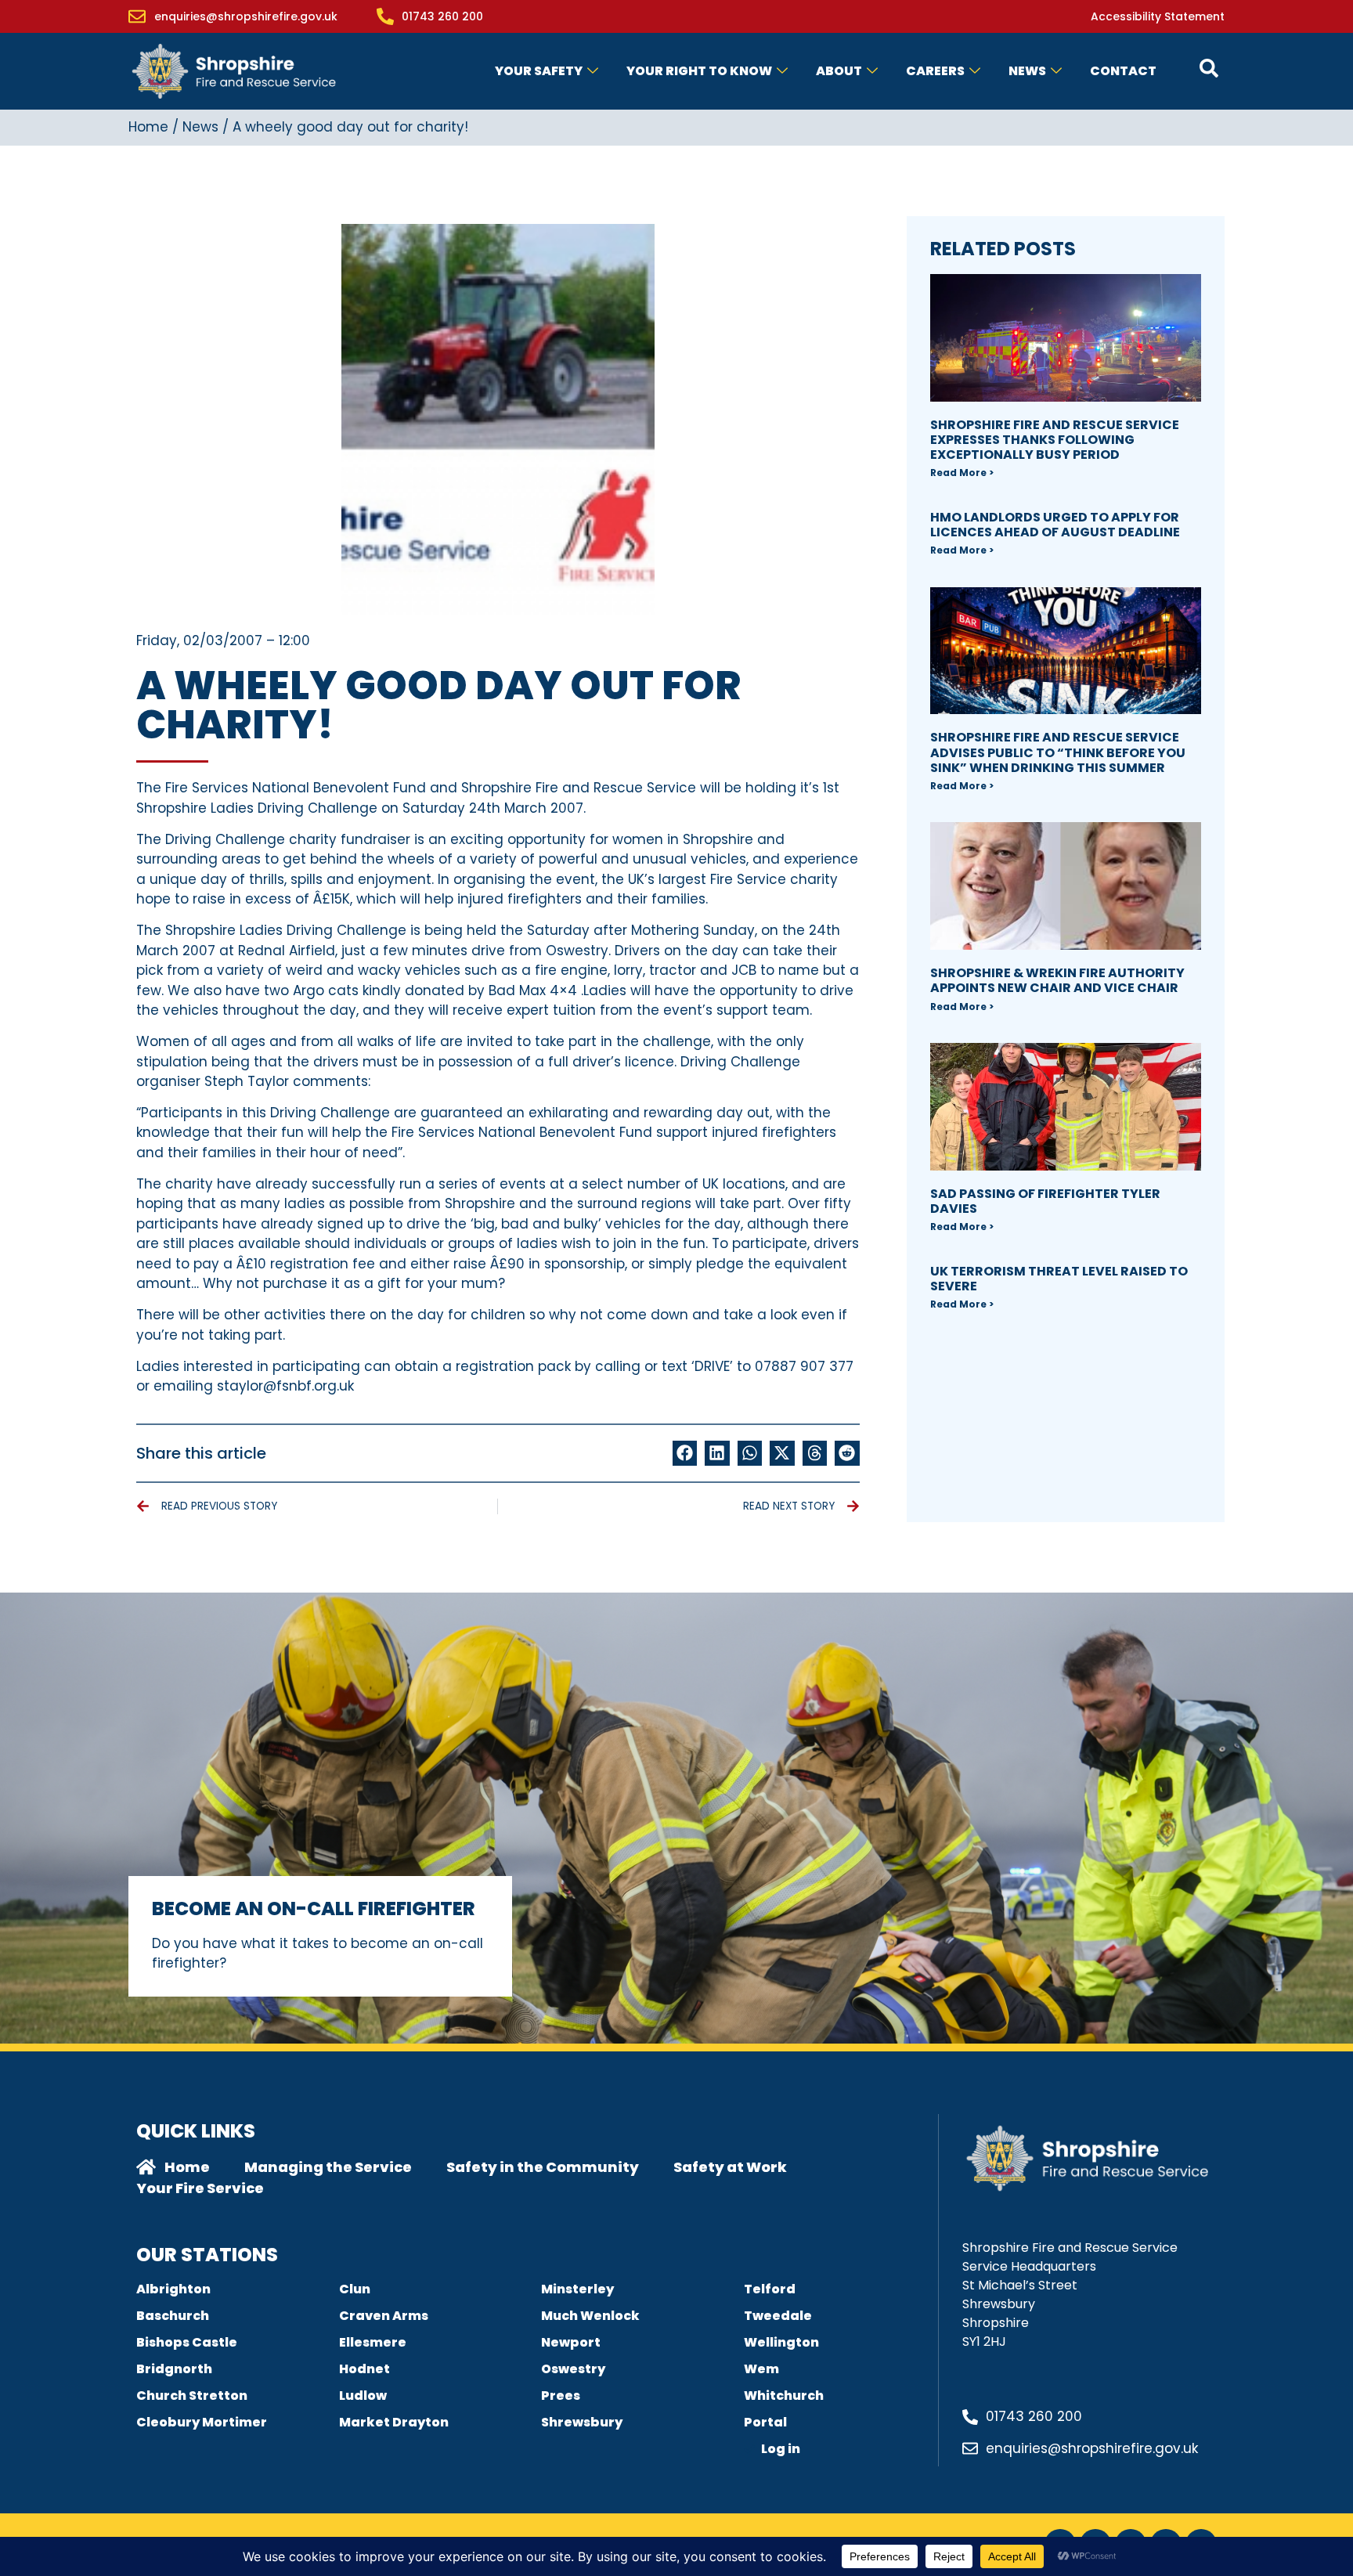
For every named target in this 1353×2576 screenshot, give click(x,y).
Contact (1123, 71)
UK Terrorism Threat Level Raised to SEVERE (1059, 1279)
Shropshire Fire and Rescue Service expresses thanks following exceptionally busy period (1055, 440)
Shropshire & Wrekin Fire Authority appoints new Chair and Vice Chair (1057, 980)
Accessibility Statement (1158, 16)
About (839, 71)
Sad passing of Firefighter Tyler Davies (1045, 1201)
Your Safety (539, 71)
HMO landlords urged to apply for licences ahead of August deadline (1055, 525)
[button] (685, 1453)
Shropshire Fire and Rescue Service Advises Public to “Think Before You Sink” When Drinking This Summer (1058, 752)
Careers (935, 71)
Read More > (962, 473)
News (1027, 71)
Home (148, 127)
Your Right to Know (699, 71)
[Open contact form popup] (1209, 68)
